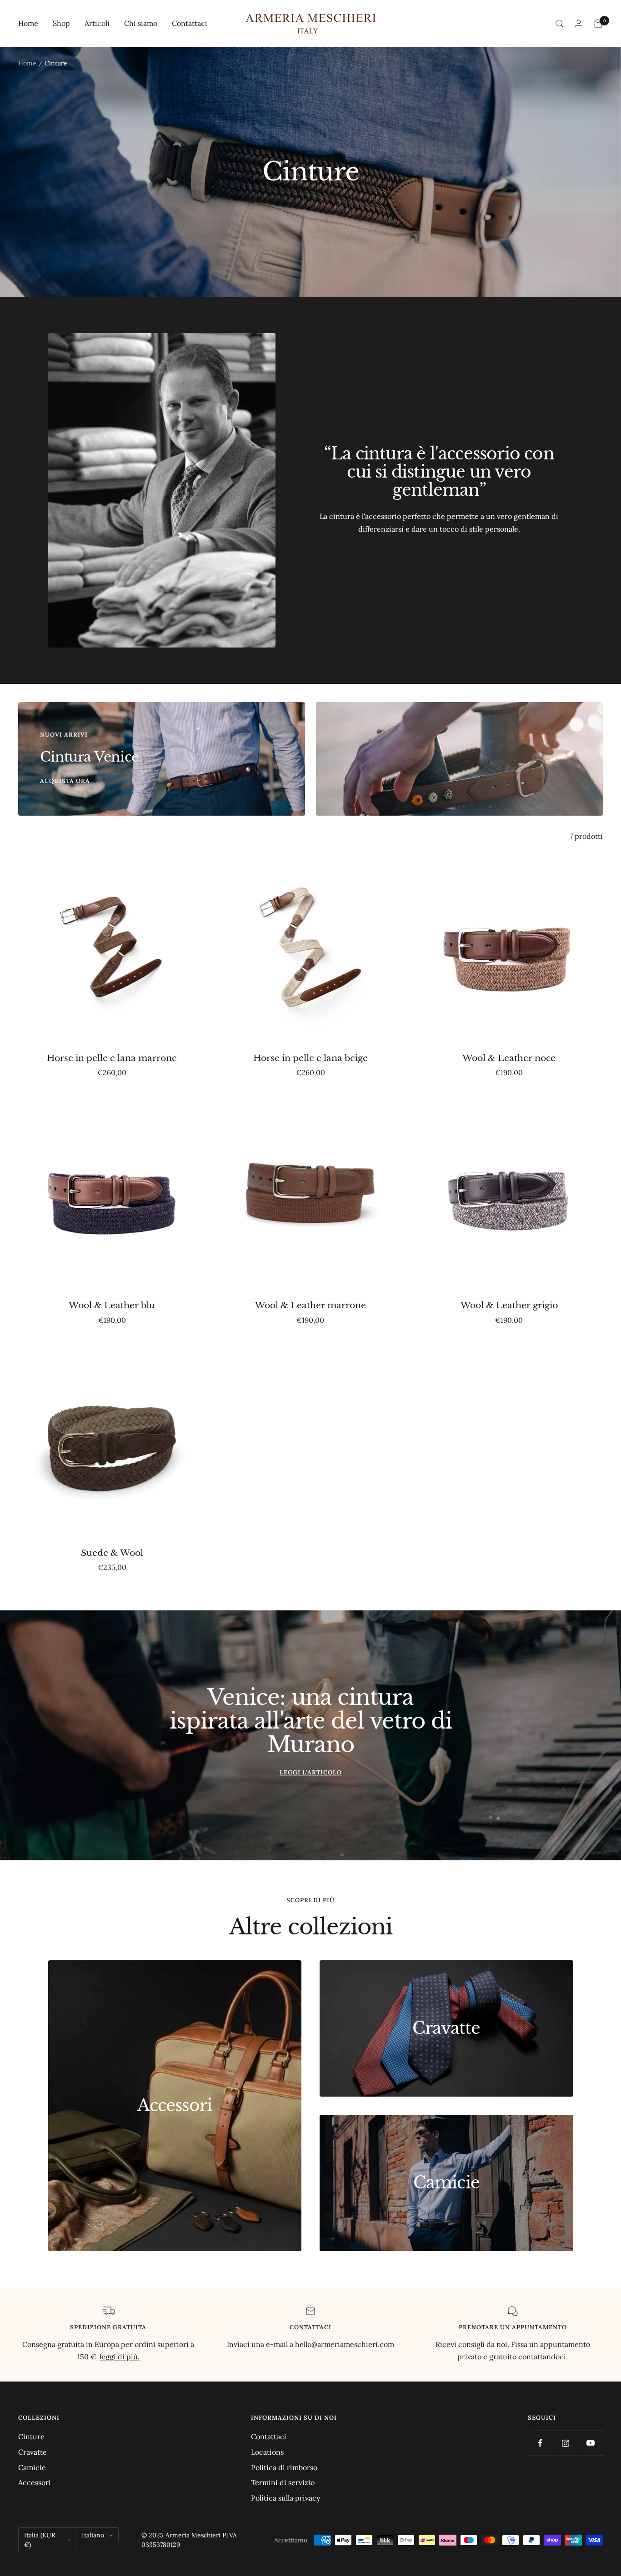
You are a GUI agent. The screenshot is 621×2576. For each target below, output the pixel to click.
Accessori (35, 2482)
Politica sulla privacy (285, 2498)
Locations (267, 2452)
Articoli (97, 23)
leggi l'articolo (311, 1772)
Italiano (93, 2535)
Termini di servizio (283, 2482)
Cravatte (33, 2452)
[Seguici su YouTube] (590, 2443)
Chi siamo (141, 23)
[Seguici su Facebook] (540, 2443)
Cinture (31, 2436)
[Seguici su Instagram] (565, 2443)
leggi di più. (120, 2357)
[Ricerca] (560, 24)
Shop (61, 23)
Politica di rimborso (284, 2467)
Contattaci (190, 23)
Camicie (32, 2467)
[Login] (579, 23)
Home (28, 23)
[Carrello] (598, 24)
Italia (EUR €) (40, 2540)
